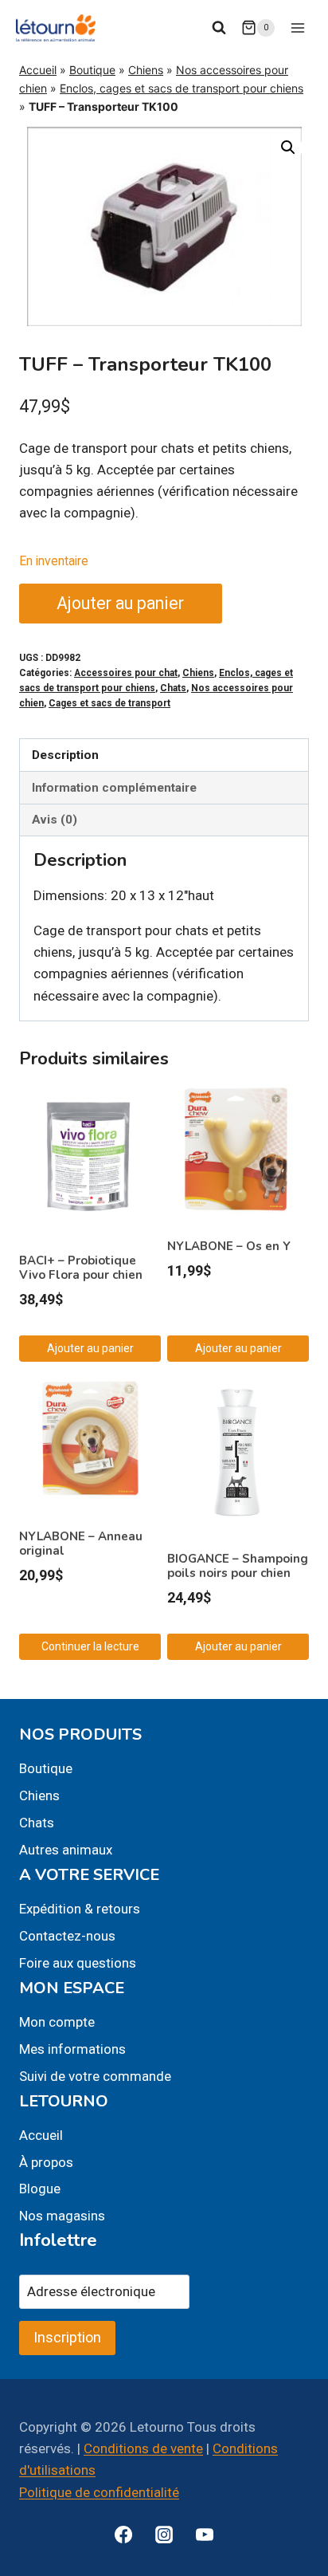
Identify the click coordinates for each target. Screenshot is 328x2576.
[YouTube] (205, 2535)
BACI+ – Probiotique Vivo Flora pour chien (81, 1268)
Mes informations (72, 2049)
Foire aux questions (78, 1963)
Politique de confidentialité (99, 2492)
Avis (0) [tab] (55, 820)
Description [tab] (65, 755)
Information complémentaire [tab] (114, 788)
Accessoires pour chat (126, 673)
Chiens (146, 70)
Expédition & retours (80, 1909)
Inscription (67, 2337)
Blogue (40, 2189)
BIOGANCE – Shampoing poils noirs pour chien (238, 1566)
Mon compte (57, 2022)
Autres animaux (66, 1850)
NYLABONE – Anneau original (81, 1544)
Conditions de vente (143, 2448)
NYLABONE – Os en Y (229, 1246)
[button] (288, 147)
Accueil (38, 70)
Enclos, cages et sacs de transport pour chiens (182, 88)
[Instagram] (164, 2535)
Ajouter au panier (120, 603)
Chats (173, 688)
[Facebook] (123, 2535)
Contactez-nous (67, 1936)
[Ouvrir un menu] (297, 28)
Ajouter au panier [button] (90, 1348)
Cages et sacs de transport (109, 703)
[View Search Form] (219, 28)
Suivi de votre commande (95, 2076)
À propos (46, 2162)
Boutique (92, 70)
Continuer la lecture (90, 1646)
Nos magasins (62, 2216)
